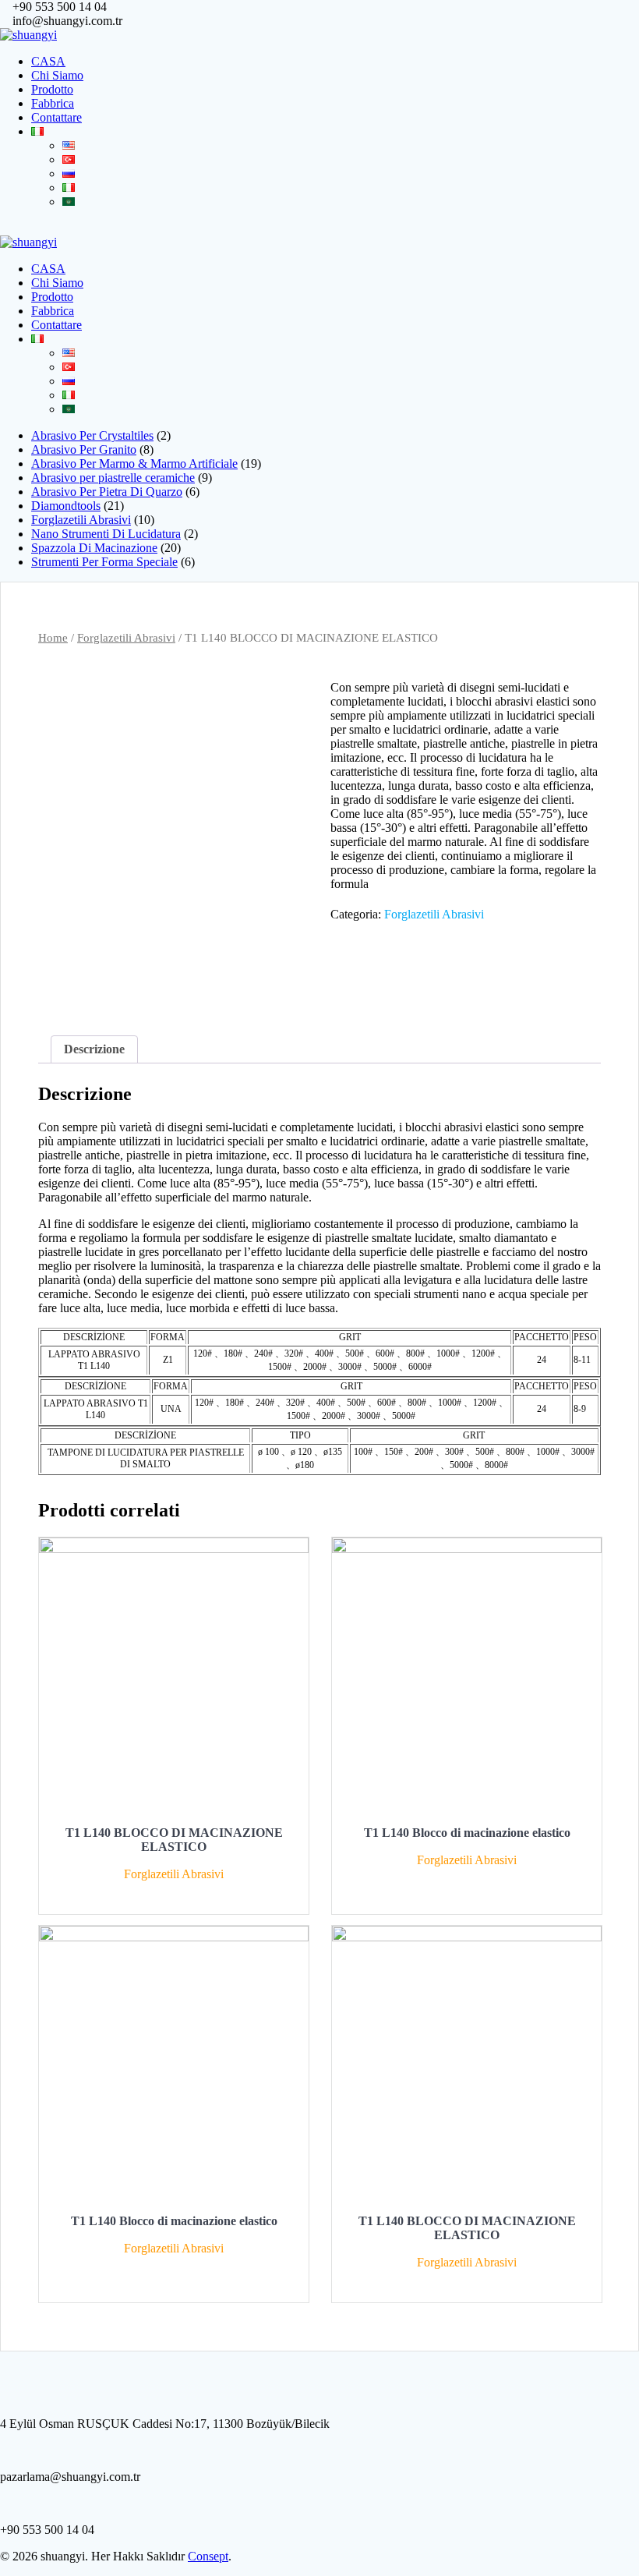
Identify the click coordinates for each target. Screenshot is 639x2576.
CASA (48, 61)
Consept (208, 2556)
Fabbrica (53, 103)
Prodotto (52, 89)
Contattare (56, 117)
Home (53, 638)
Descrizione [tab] (94, 1049)
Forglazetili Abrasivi (126, 638)
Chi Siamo (57, 75)
